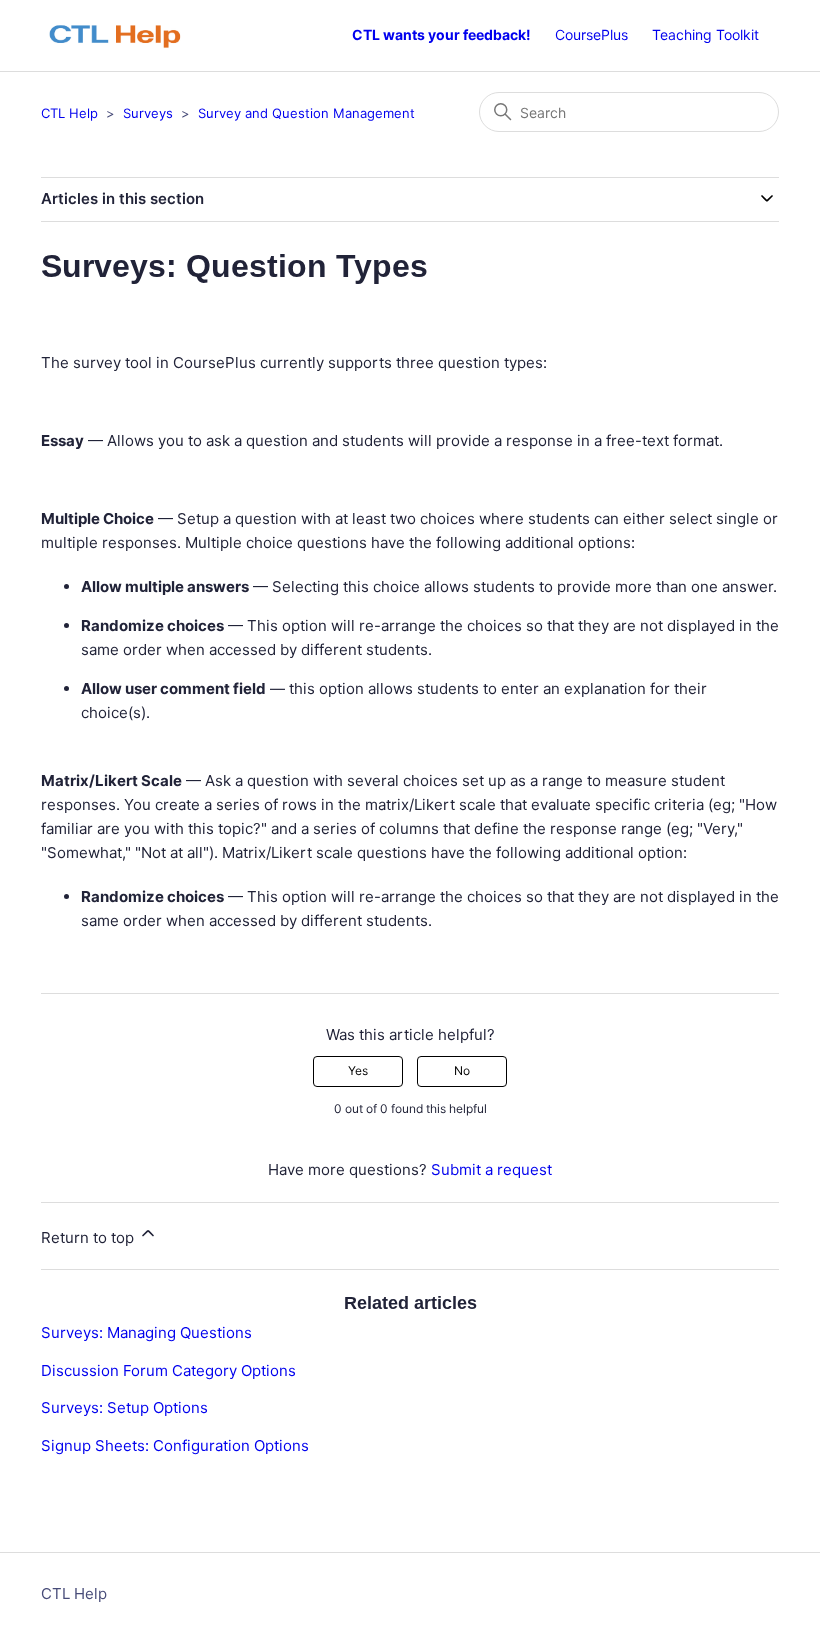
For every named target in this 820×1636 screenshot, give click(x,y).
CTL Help (69, 113)
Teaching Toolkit (705, 34)
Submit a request (491, 1169)
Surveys (148, 113)
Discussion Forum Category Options (168, 1370)
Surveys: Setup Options (124, 1407)
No (462, 1070)
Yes (358, 1070)
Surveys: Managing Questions (146, 1332)
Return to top (89, 1237)
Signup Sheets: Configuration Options (175, 1445)
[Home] (125, 35)
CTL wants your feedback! (441, 34)
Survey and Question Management (306, 113)
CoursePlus (591, 34)
